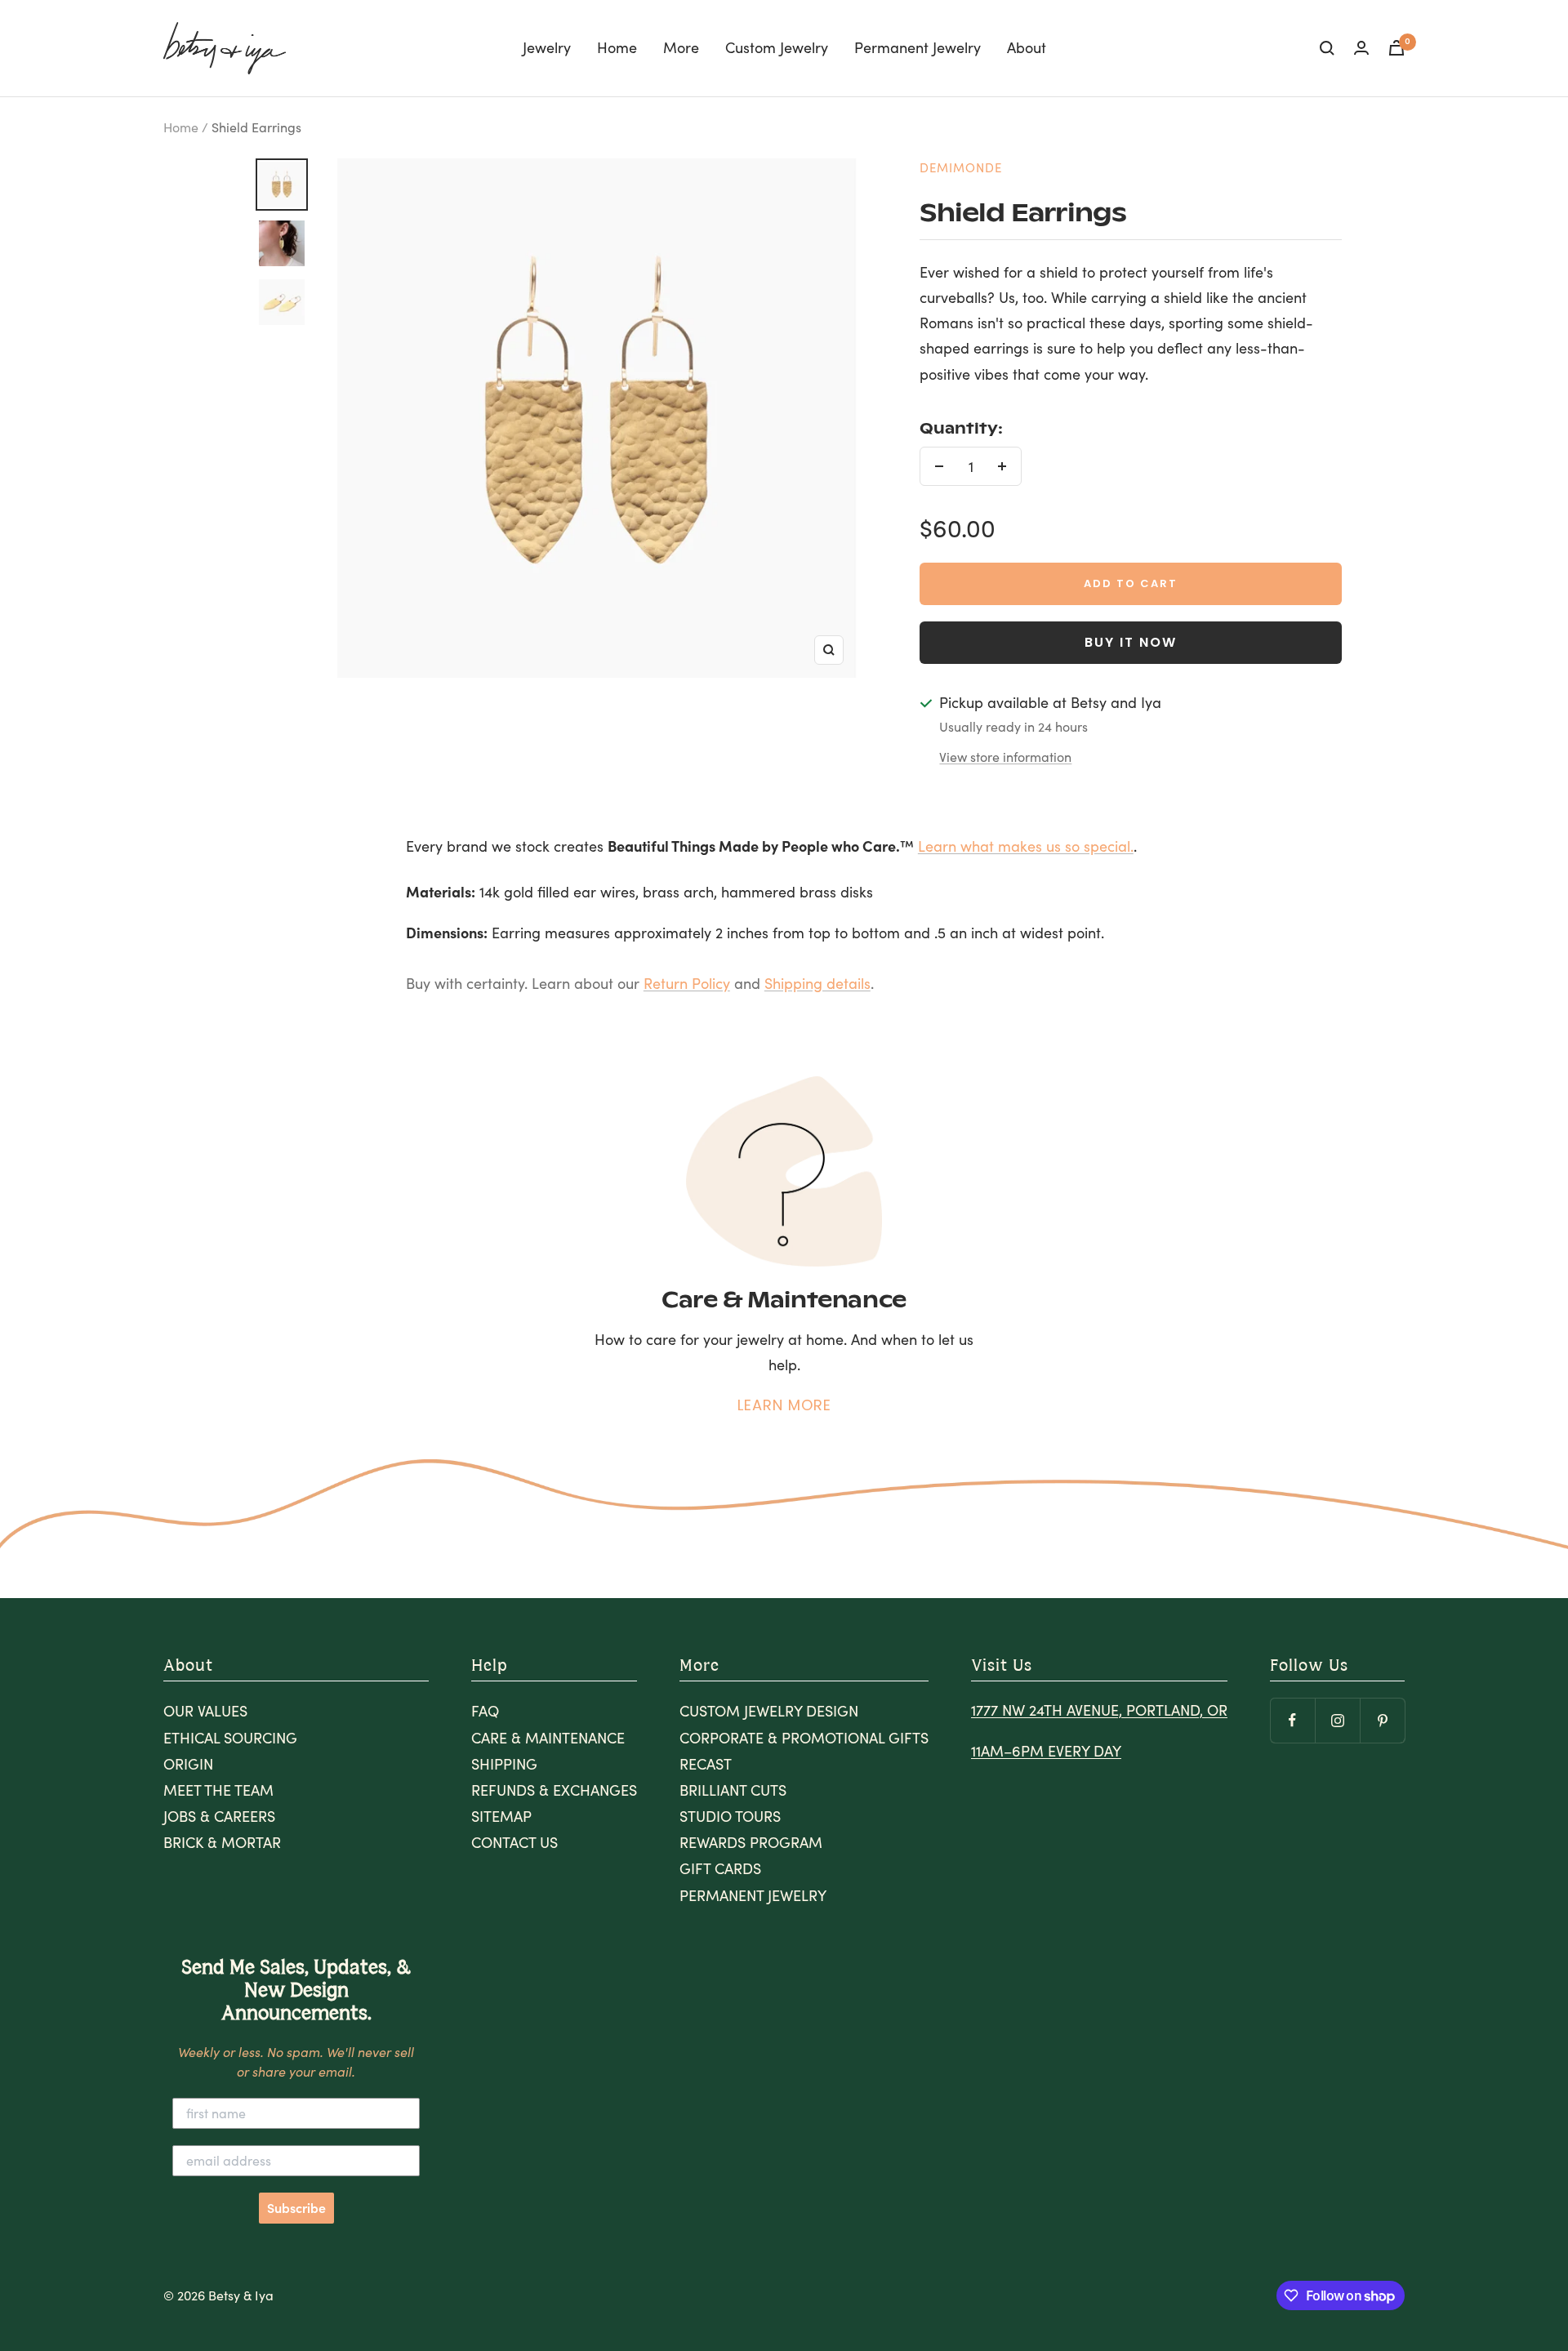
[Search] (1327, 48)
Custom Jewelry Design (769, 1711)
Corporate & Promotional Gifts (804, 1738)
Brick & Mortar (222, 1842)
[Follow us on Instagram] (1337, 1720)
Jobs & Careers (219, 1816)
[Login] (1361, 48)
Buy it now (1131, 642)
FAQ (485, 1711)
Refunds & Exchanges (554, 1790)
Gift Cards (720, 1868)
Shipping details (817, 983)
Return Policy (687, 983)
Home (617, 47)
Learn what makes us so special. (1026, 846)
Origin (188, 1764)
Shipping (504, 1764)
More (681, 47)
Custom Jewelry (777, 47)
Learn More (784, 1405)
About (1027, 47)
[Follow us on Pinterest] (1382, 1720)
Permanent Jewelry (918, 47)
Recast (706, 1764)
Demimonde (961, 167)
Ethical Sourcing (230, 1738)
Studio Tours (730, 1816)
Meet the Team (218, 1790)
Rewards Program (751, 1842)
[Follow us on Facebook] (1292, 1720)
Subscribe (296, 2208)
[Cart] (1396, 48)
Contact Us (514, 1842)
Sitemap (501, 1816)
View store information (1005, 757)
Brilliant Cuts (733, 1790)
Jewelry (547, 47)
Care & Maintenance (548, 1738)
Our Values (205, 1711)
